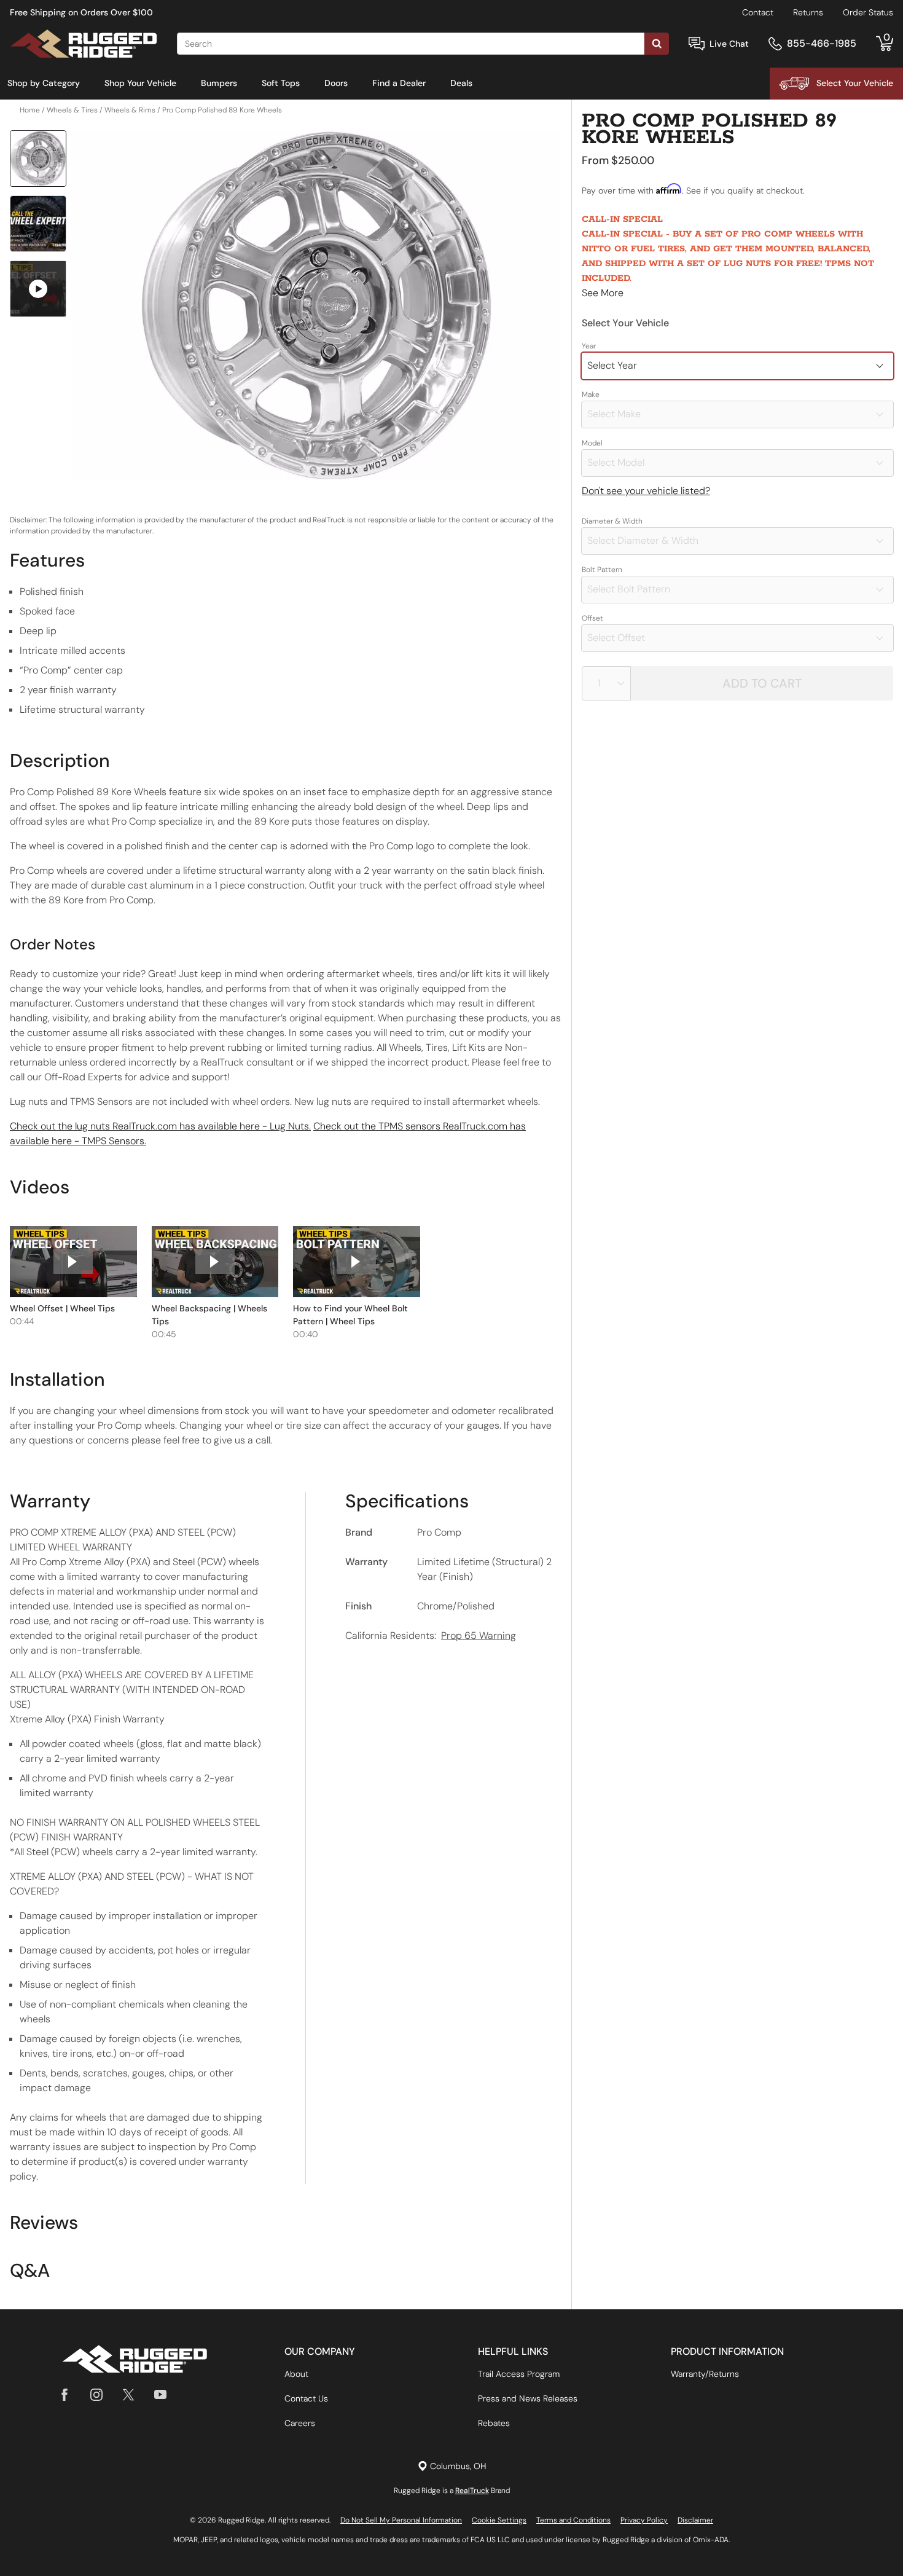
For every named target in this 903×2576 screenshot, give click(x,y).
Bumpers (219, 83)
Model (592, 443)
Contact (758, 12)
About (296, 2374)
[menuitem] (44, 84)
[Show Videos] (38, 289)
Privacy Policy (644, 2520)
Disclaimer (695, 2520)
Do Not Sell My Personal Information (401, 2520)
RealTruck (472, 2491)
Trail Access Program (519, 2374)
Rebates (494, 2423)
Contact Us (306, 2398)
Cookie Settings (499, 2520)
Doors (336, 83)
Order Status (868, 12)
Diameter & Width (612, 521)
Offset (592, 618)
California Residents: (431, 1636)
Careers (300, 2423)
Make (591, 395)
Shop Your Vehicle (140, 83)
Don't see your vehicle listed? (646, 491)
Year (589, 346)
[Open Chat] (697, 44)
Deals (461, 83)
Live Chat (729, 44)
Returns (808, 12)
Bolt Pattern (602, 570)
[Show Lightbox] (316, 305)
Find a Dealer (399, 83)
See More (603, 293)
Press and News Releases (528, 2398)
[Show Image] (38, 159)
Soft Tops (281, 83)
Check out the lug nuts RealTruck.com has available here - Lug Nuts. (160, 1126)
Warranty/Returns (705, 2374)
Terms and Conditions (573, 2520)
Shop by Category (44, 83)
